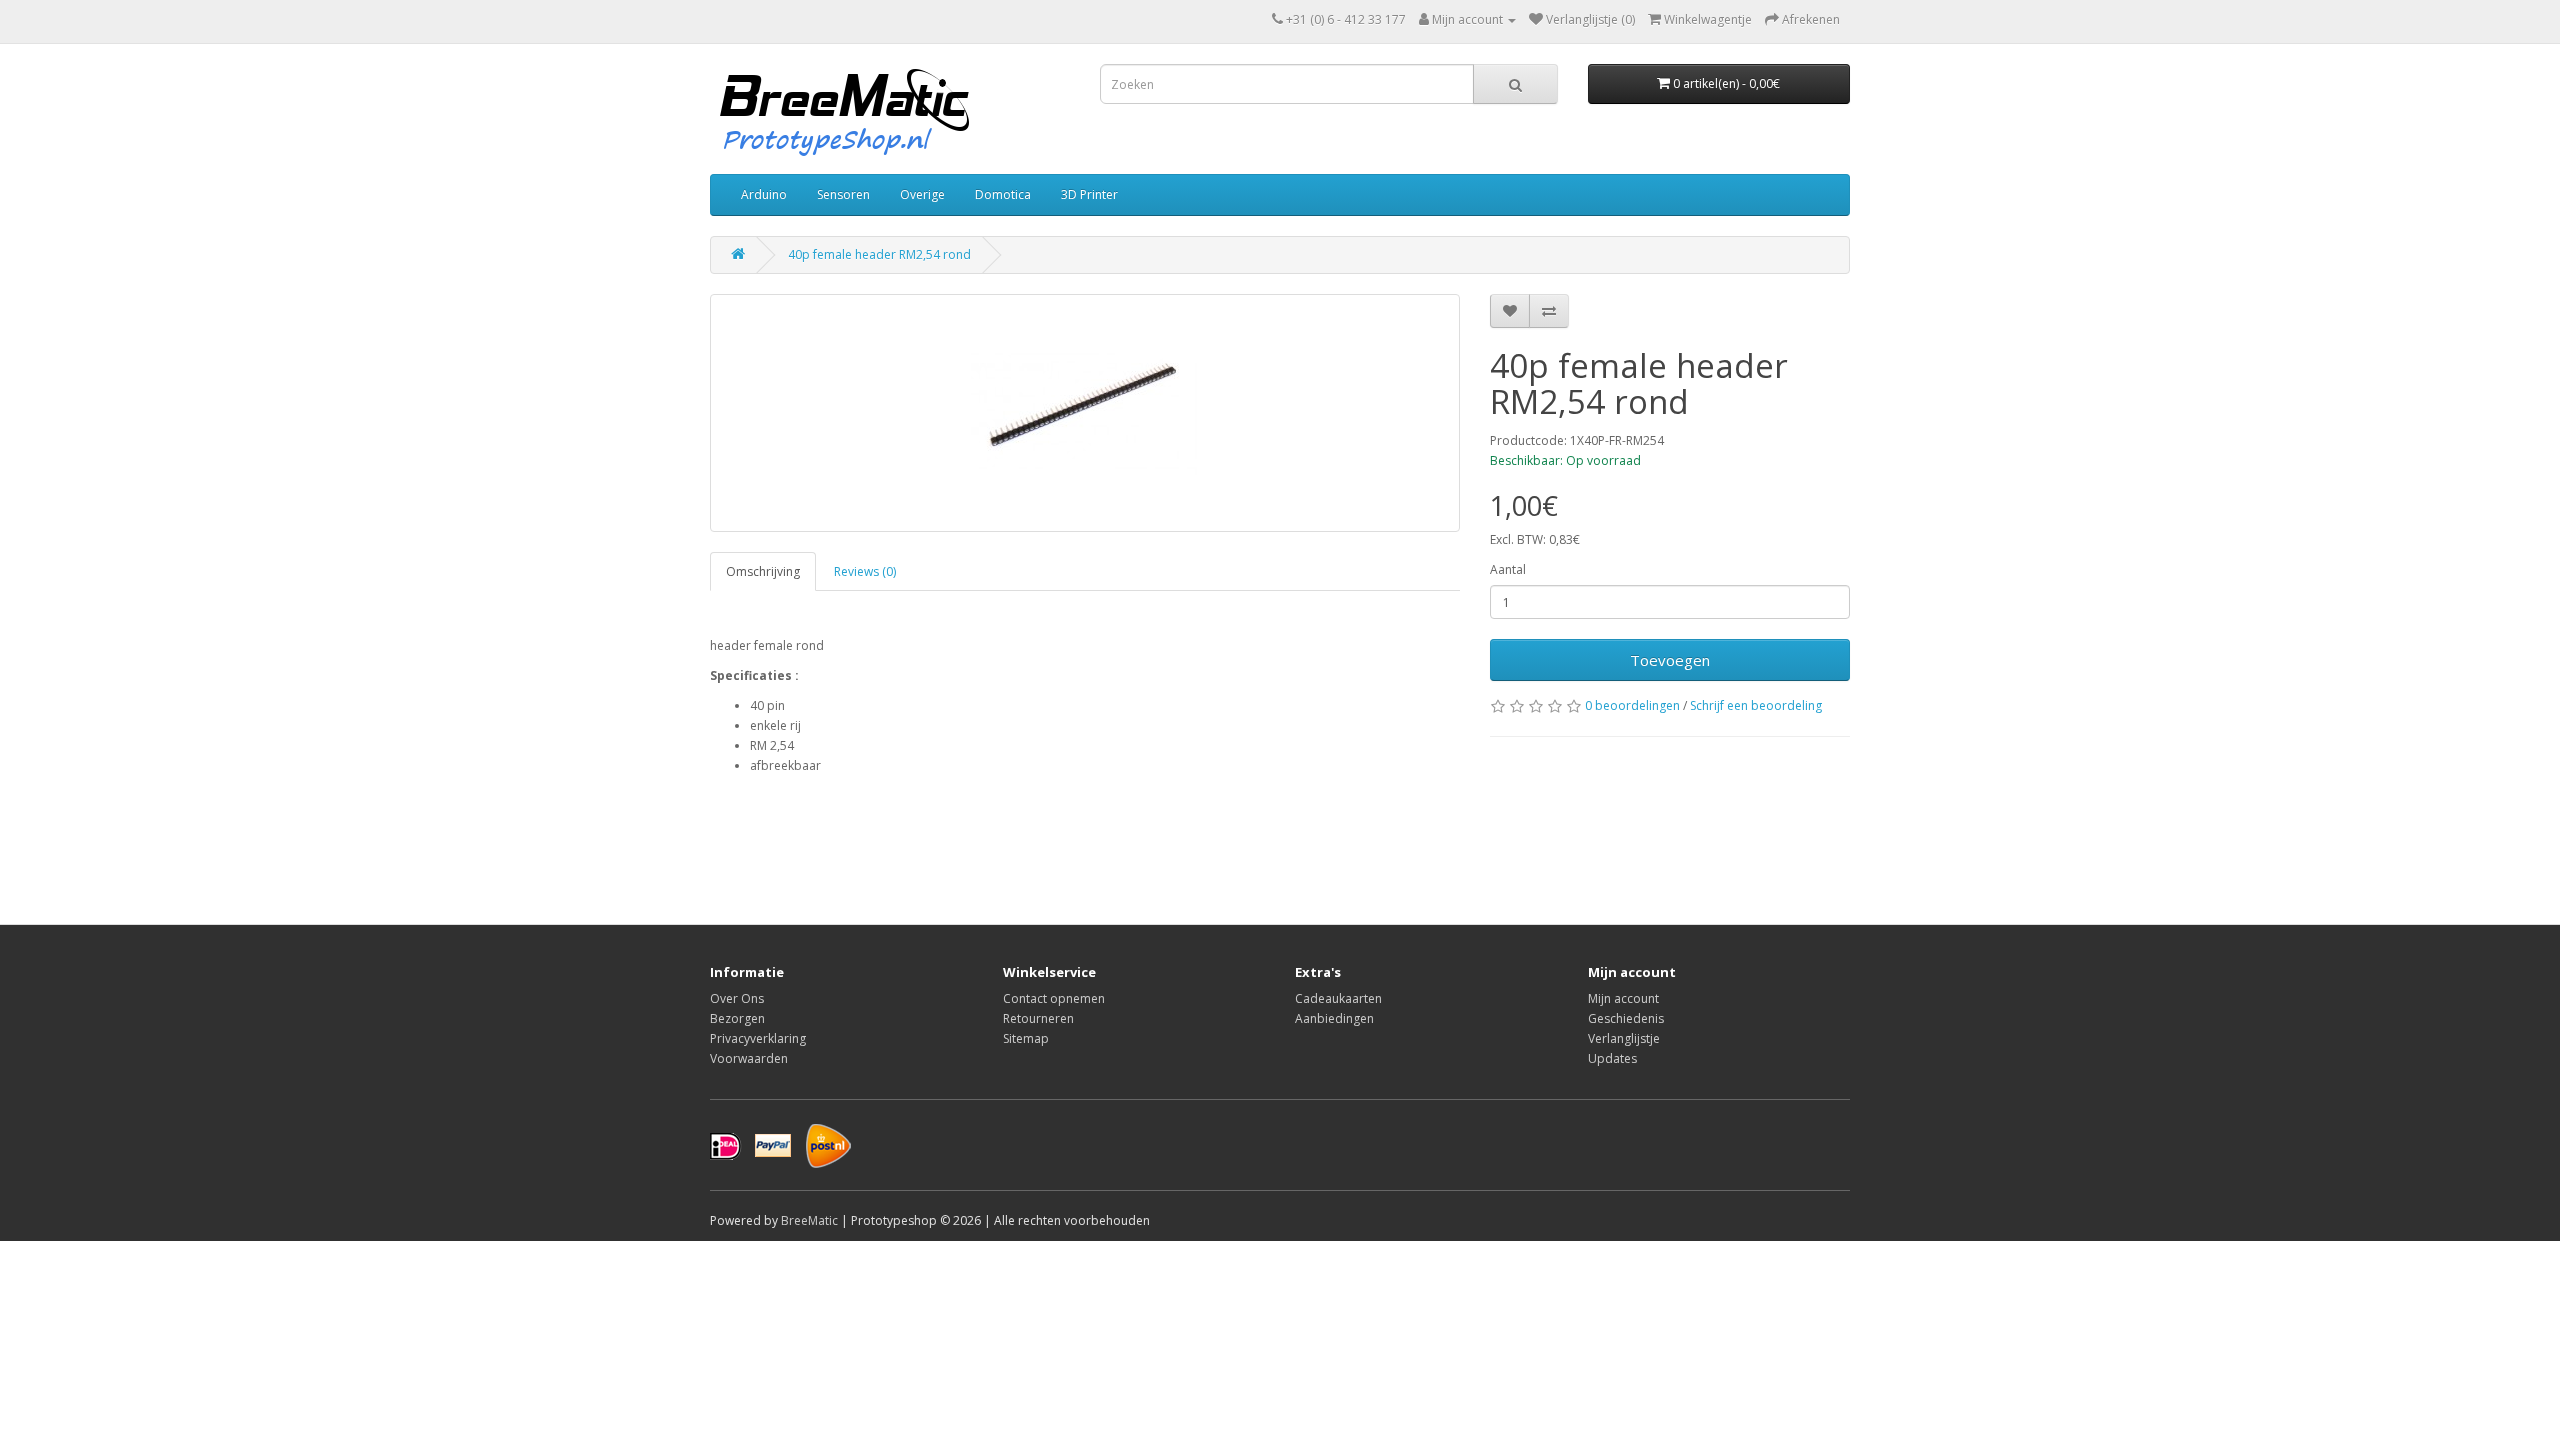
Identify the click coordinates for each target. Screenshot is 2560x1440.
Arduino (764, 194)
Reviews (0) (865, 571)
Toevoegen (1670, 660)
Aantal (1508, 569)
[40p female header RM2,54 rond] (1085, 413)
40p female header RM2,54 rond (879, 254)
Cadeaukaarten (1338, 998)
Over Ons (737, 998)
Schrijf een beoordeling (1756, 705)
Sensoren (843, 194)
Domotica (1003, 194)
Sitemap (1026, 1038)
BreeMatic (809, 1220)
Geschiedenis (1626, 1018)
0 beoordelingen (1632, 705)
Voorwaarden (749, 1058)
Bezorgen (737, 1018)
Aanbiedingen (1334, 1018)
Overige (922, 194)
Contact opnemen (1054, 998)
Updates (1612, 1058)
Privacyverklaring (758, 1038)
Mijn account (1623, 998)
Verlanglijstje (1624, 1038)
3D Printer (1089, 194)
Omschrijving (763, 571)
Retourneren (1038, 1018)
